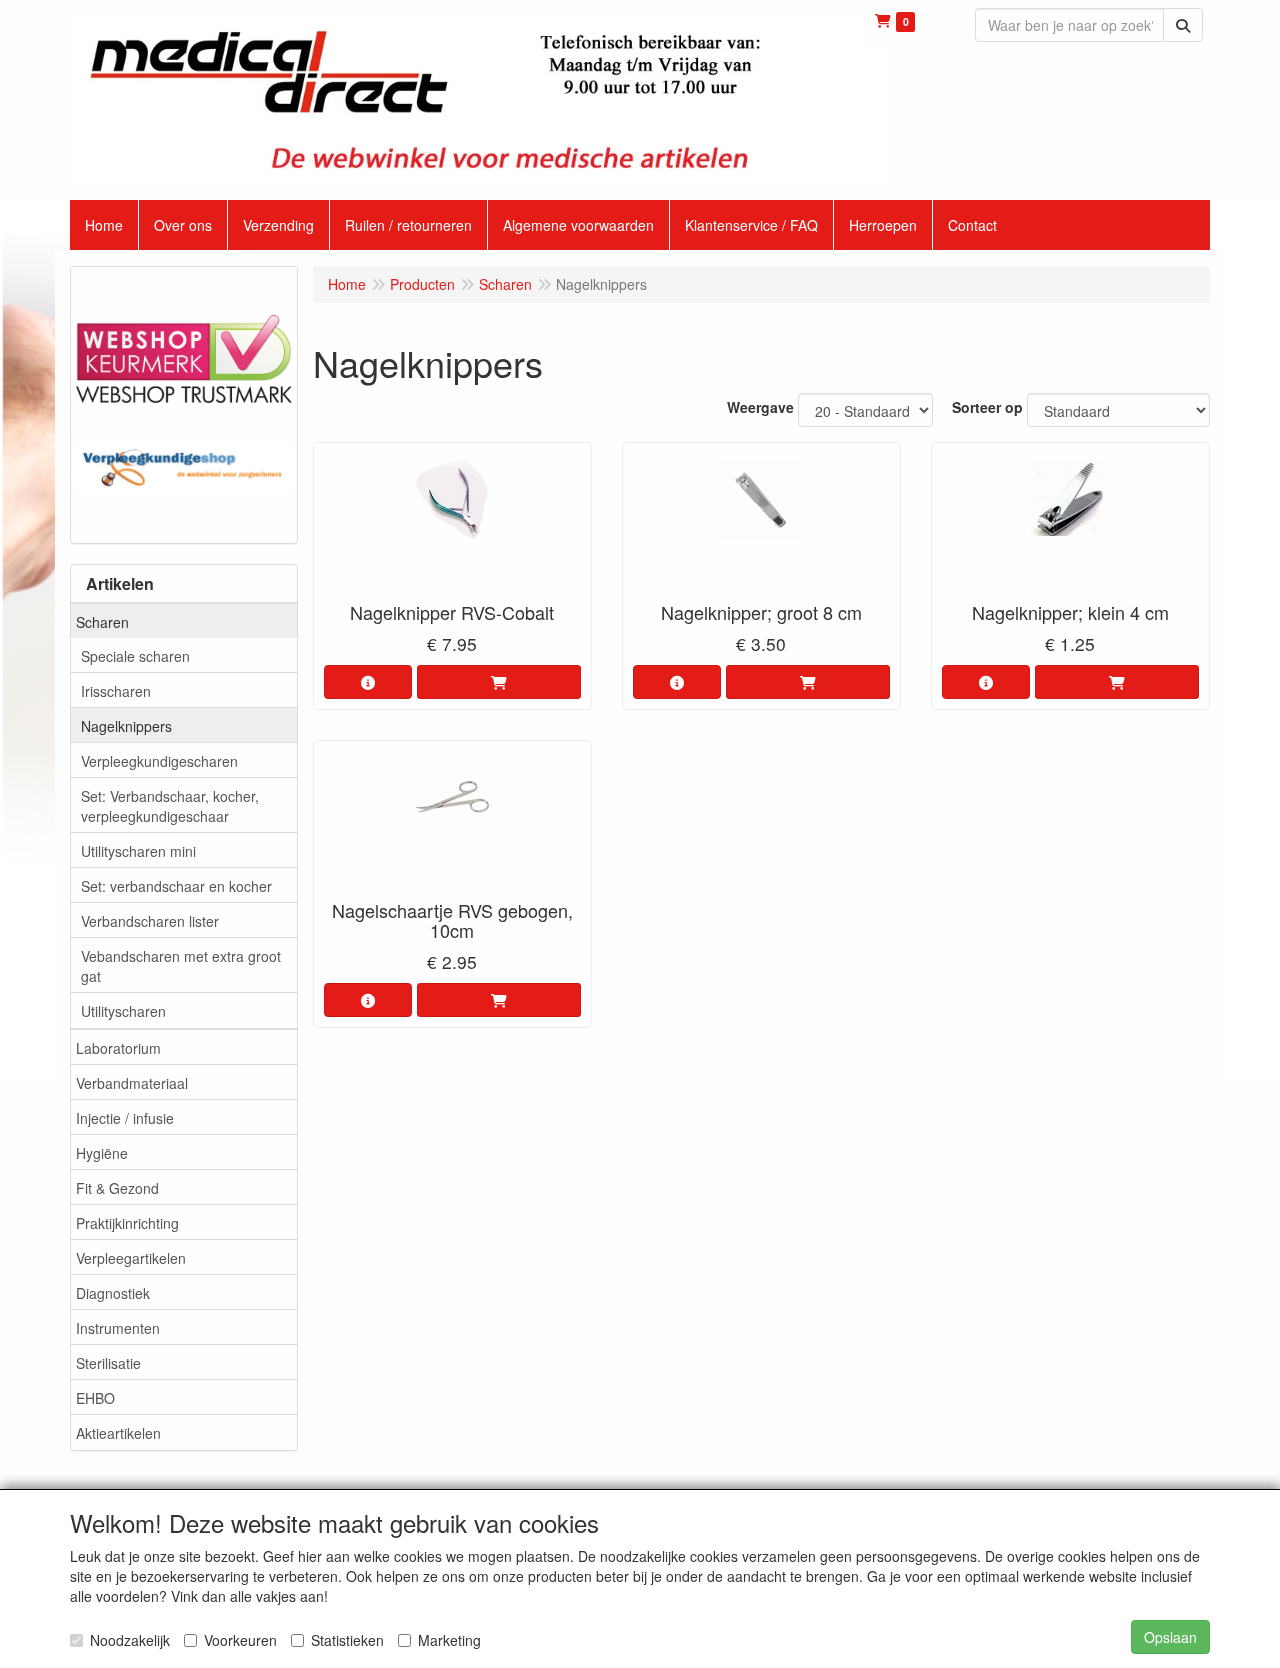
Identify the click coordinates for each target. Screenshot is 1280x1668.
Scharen (102, 622)
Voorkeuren (240, 1640)
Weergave (760, 407)
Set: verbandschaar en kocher (176, 886)
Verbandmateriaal (132, 1083)
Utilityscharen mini (138, 851)
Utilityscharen (123, 1011)
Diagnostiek (113, 1293)
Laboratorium (118, 1048)
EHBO (95, 1398)
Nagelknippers (126, 726)
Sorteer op (987, 407)
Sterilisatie (108, 1363)
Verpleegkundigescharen (159, 761)
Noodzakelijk (130, 1640)
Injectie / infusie (125, 1118)
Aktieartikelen (118, 1433)
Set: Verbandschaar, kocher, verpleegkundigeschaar (170, 806)
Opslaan (1170, 1637)
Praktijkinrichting (127, 1223)
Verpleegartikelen (131, 1258)
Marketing (449, 1640)
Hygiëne (102, 1153)
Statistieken (347, 1640)
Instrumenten (118, 1328)
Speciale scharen (135, 656)
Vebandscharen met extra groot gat (181, 966)
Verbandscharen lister (150, 921)
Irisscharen (116, 691)
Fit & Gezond (117, 1188)
